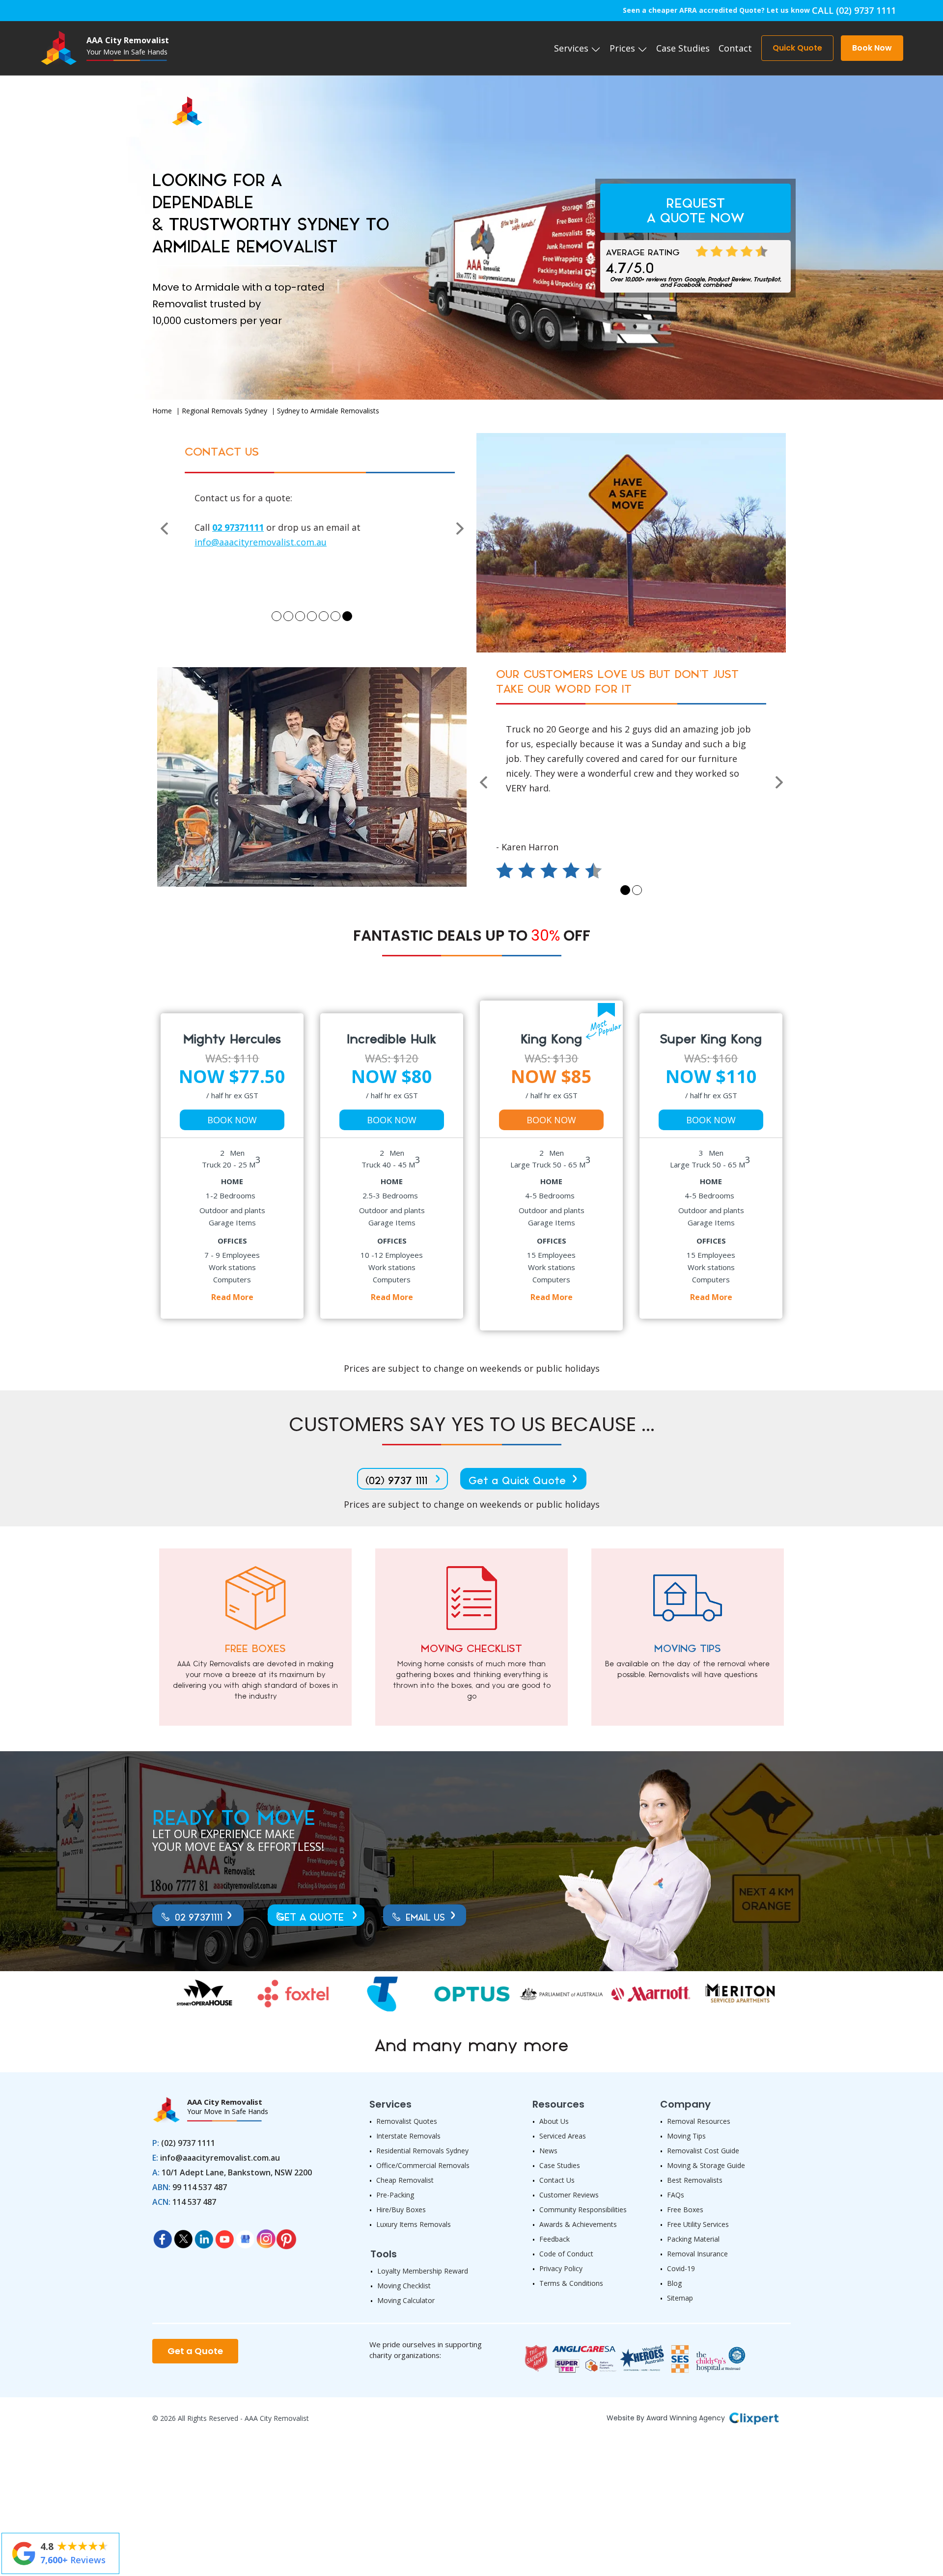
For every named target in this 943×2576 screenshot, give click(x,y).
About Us (554, 2121)
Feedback (555, 2239)
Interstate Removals (408, 2136)
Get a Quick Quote (517, 1481)
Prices (624, 48)
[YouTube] (224, 2236)
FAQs (676, 2195)
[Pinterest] (286, 2236)
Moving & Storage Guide (706, 2165)
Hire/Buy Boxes (401, 2210)
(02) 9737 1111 (396, 1481)
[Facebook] (163, 2236)
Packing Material (693, 2239)
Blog (674, 2283)
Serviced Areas (563, 2136)
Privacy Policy (561, 2268)
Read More (232, 1297)
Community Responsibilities (583, 2210)
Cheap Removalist (405, 2180)
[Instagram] (266, 2236)
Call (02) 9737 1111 (854, 10)
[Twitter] (183, 2236)
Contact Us (557, 2180)
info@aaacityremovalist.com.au (220, 2158)
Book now (872, 48)
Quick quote (797, 48)
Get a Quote (195, 2351)
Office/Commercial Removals (423, 2165)
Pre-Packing (395, 2195)
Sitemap (680, 2298)
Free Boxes (685, 2210)
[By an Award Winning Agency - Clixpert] (754, 2417)
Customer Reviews (569, 2195)
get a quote (310, 1918)
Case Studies (683, 48)
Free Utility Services (698, 2224)
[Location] (245, 2236)
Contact (735, 48)
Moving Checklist (404, 2286)
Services (572, 48)
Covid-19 (681, 2268)
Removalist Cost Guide (703, 2151)
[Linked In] (204, 2236)
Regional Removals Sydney (224, 411)
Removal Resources (699, 2121)
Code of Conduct (566, 2254)
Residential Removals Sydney (422, 2151)
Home (162, 411)
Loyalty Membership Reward (423, 2271)
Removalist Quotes (407, 2121)
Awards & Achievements (578, 2224)
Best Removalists (695, 2180)
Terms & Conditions (571, 2283)
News (548, 2151)
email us (425, 1918)
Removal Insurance (697, 2254)
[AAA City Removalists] (177, 101)
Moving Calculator (406, 2300)
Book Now (232, 1120)
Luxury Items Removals (414, 2224)
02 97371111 (199, 1918)
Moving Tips (686, 2136)
